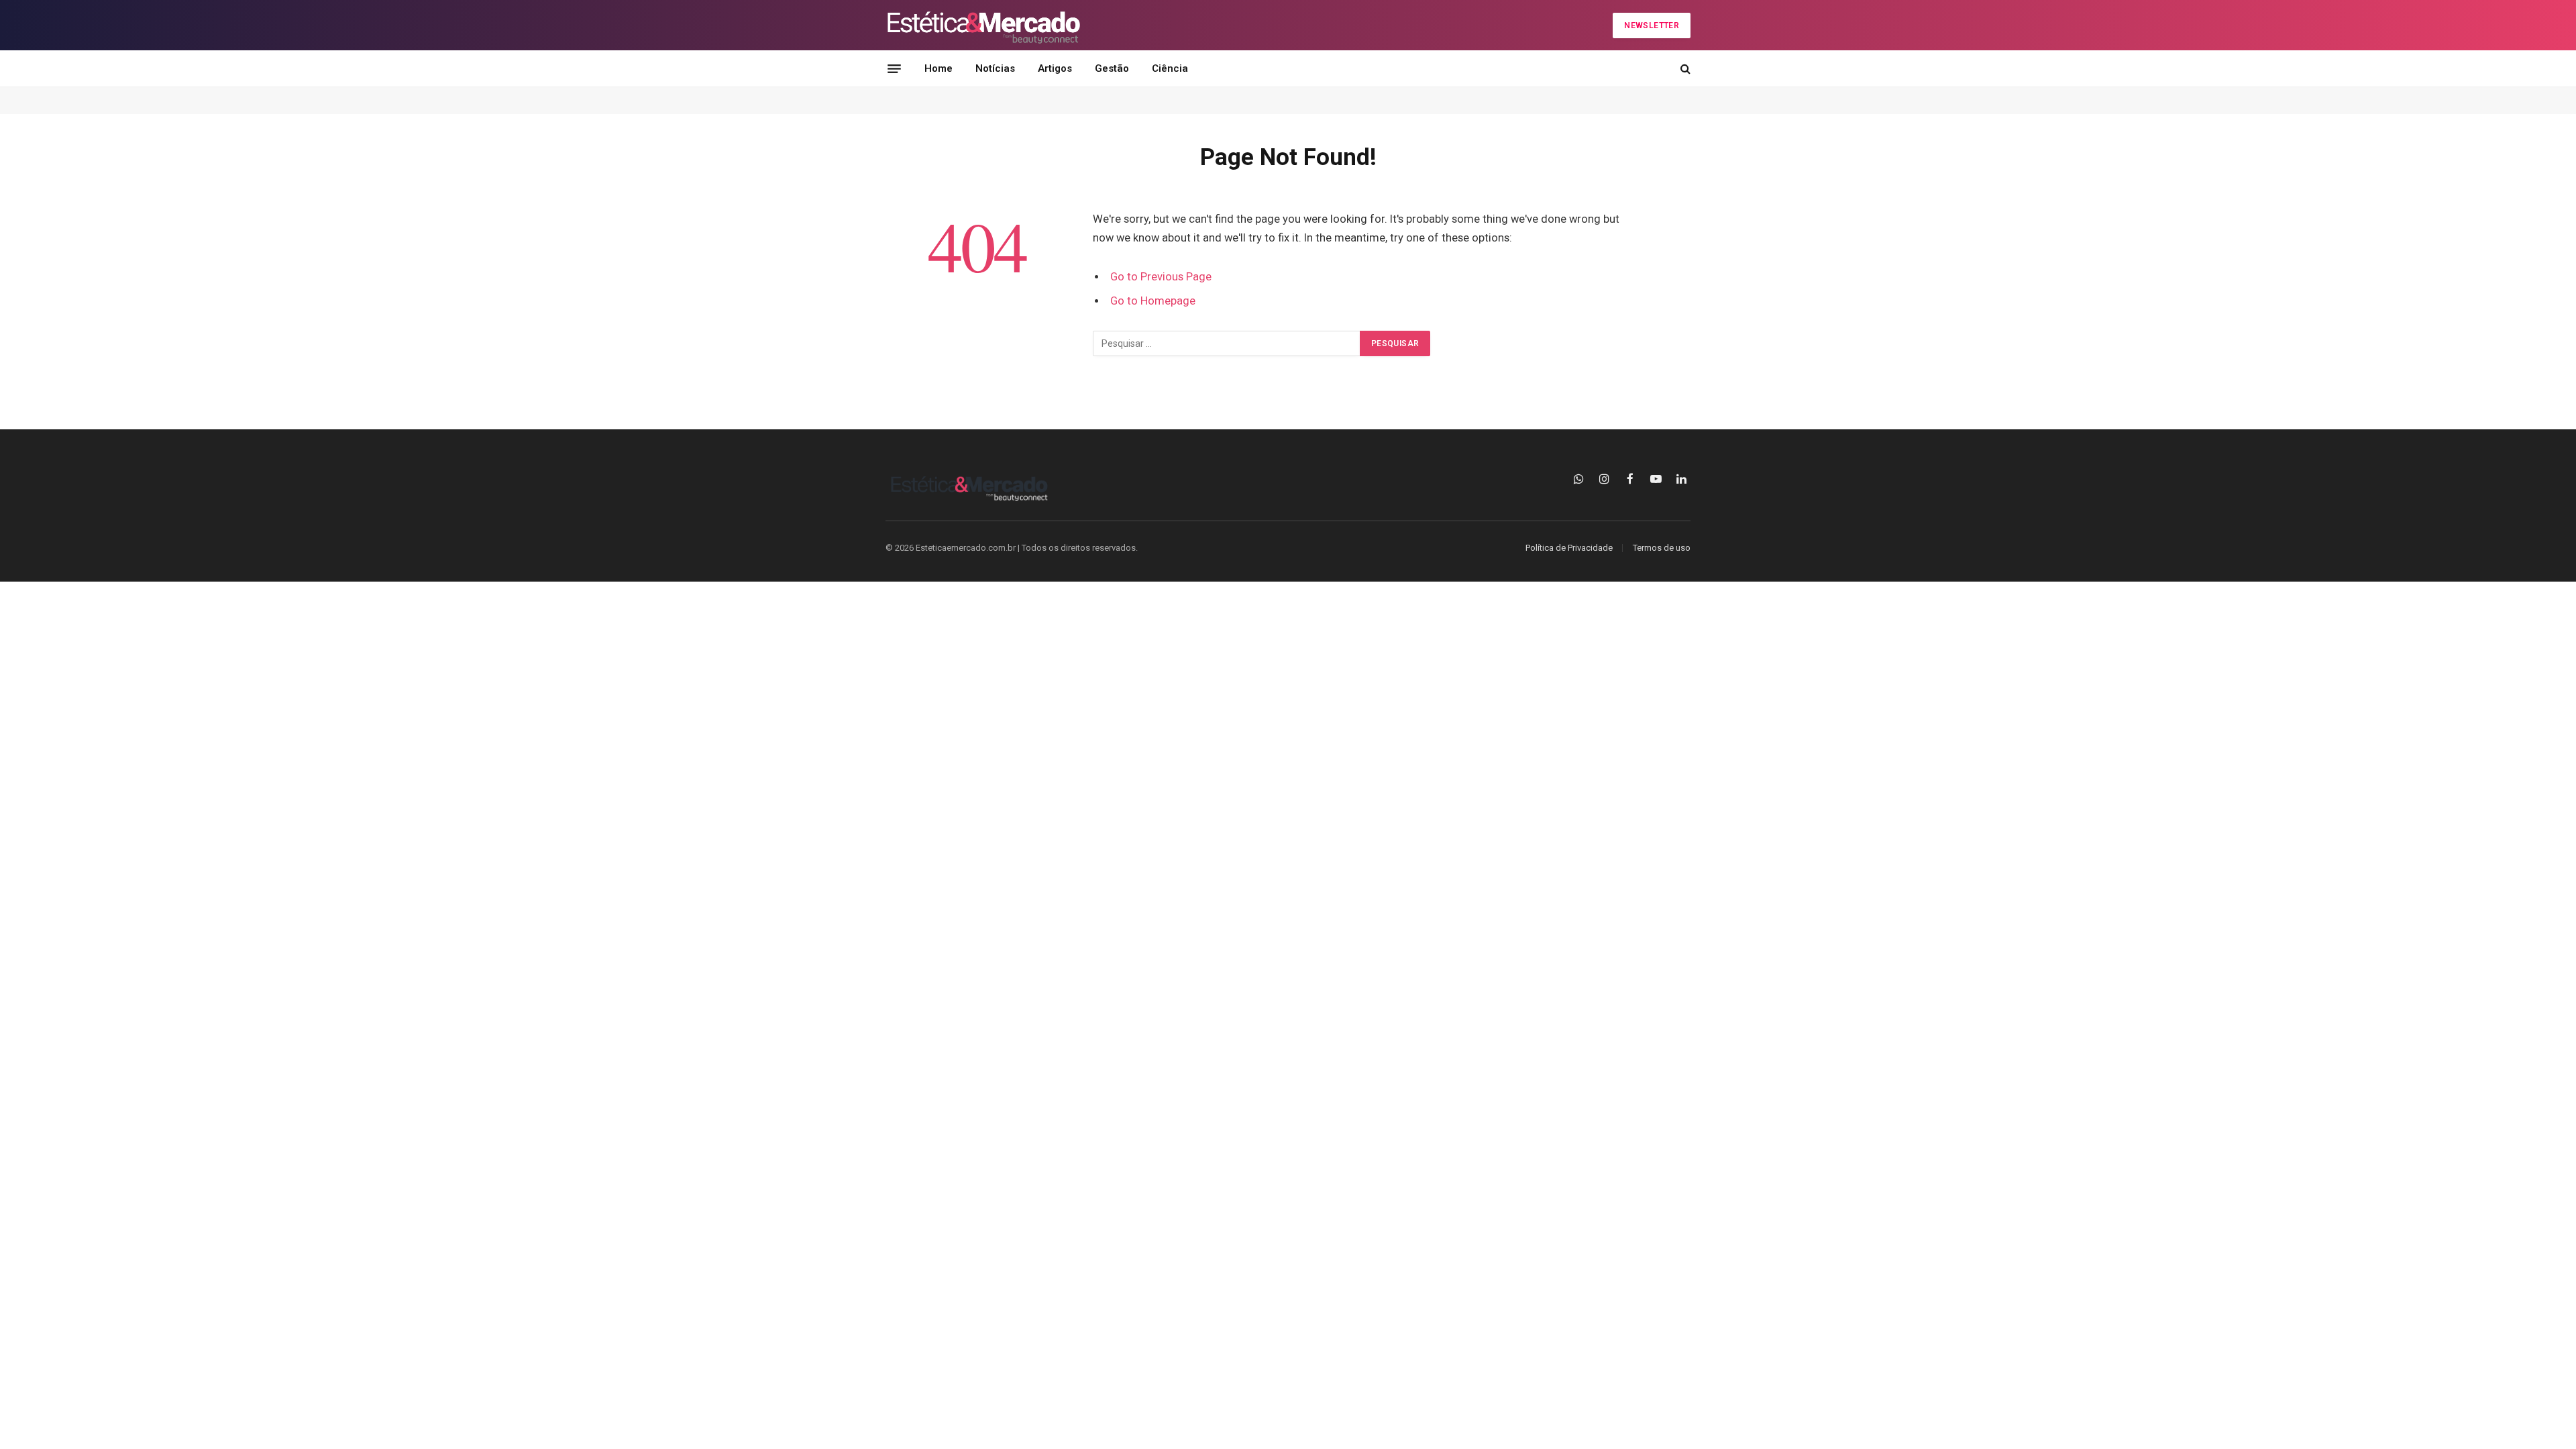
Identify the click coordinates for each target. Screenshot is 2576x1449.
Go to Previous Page (1161, 277)
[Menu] (894, 68)
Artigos (1055, 68)
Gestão (1112, 68)
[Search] (1684, 69)
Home (938, 68)
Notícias (995, 68)
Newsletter (1652, 25)
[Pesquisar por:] (1227, 343)
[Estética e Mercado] (983, 25)
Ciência (1170, 68)
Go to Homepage (1153, 301)
